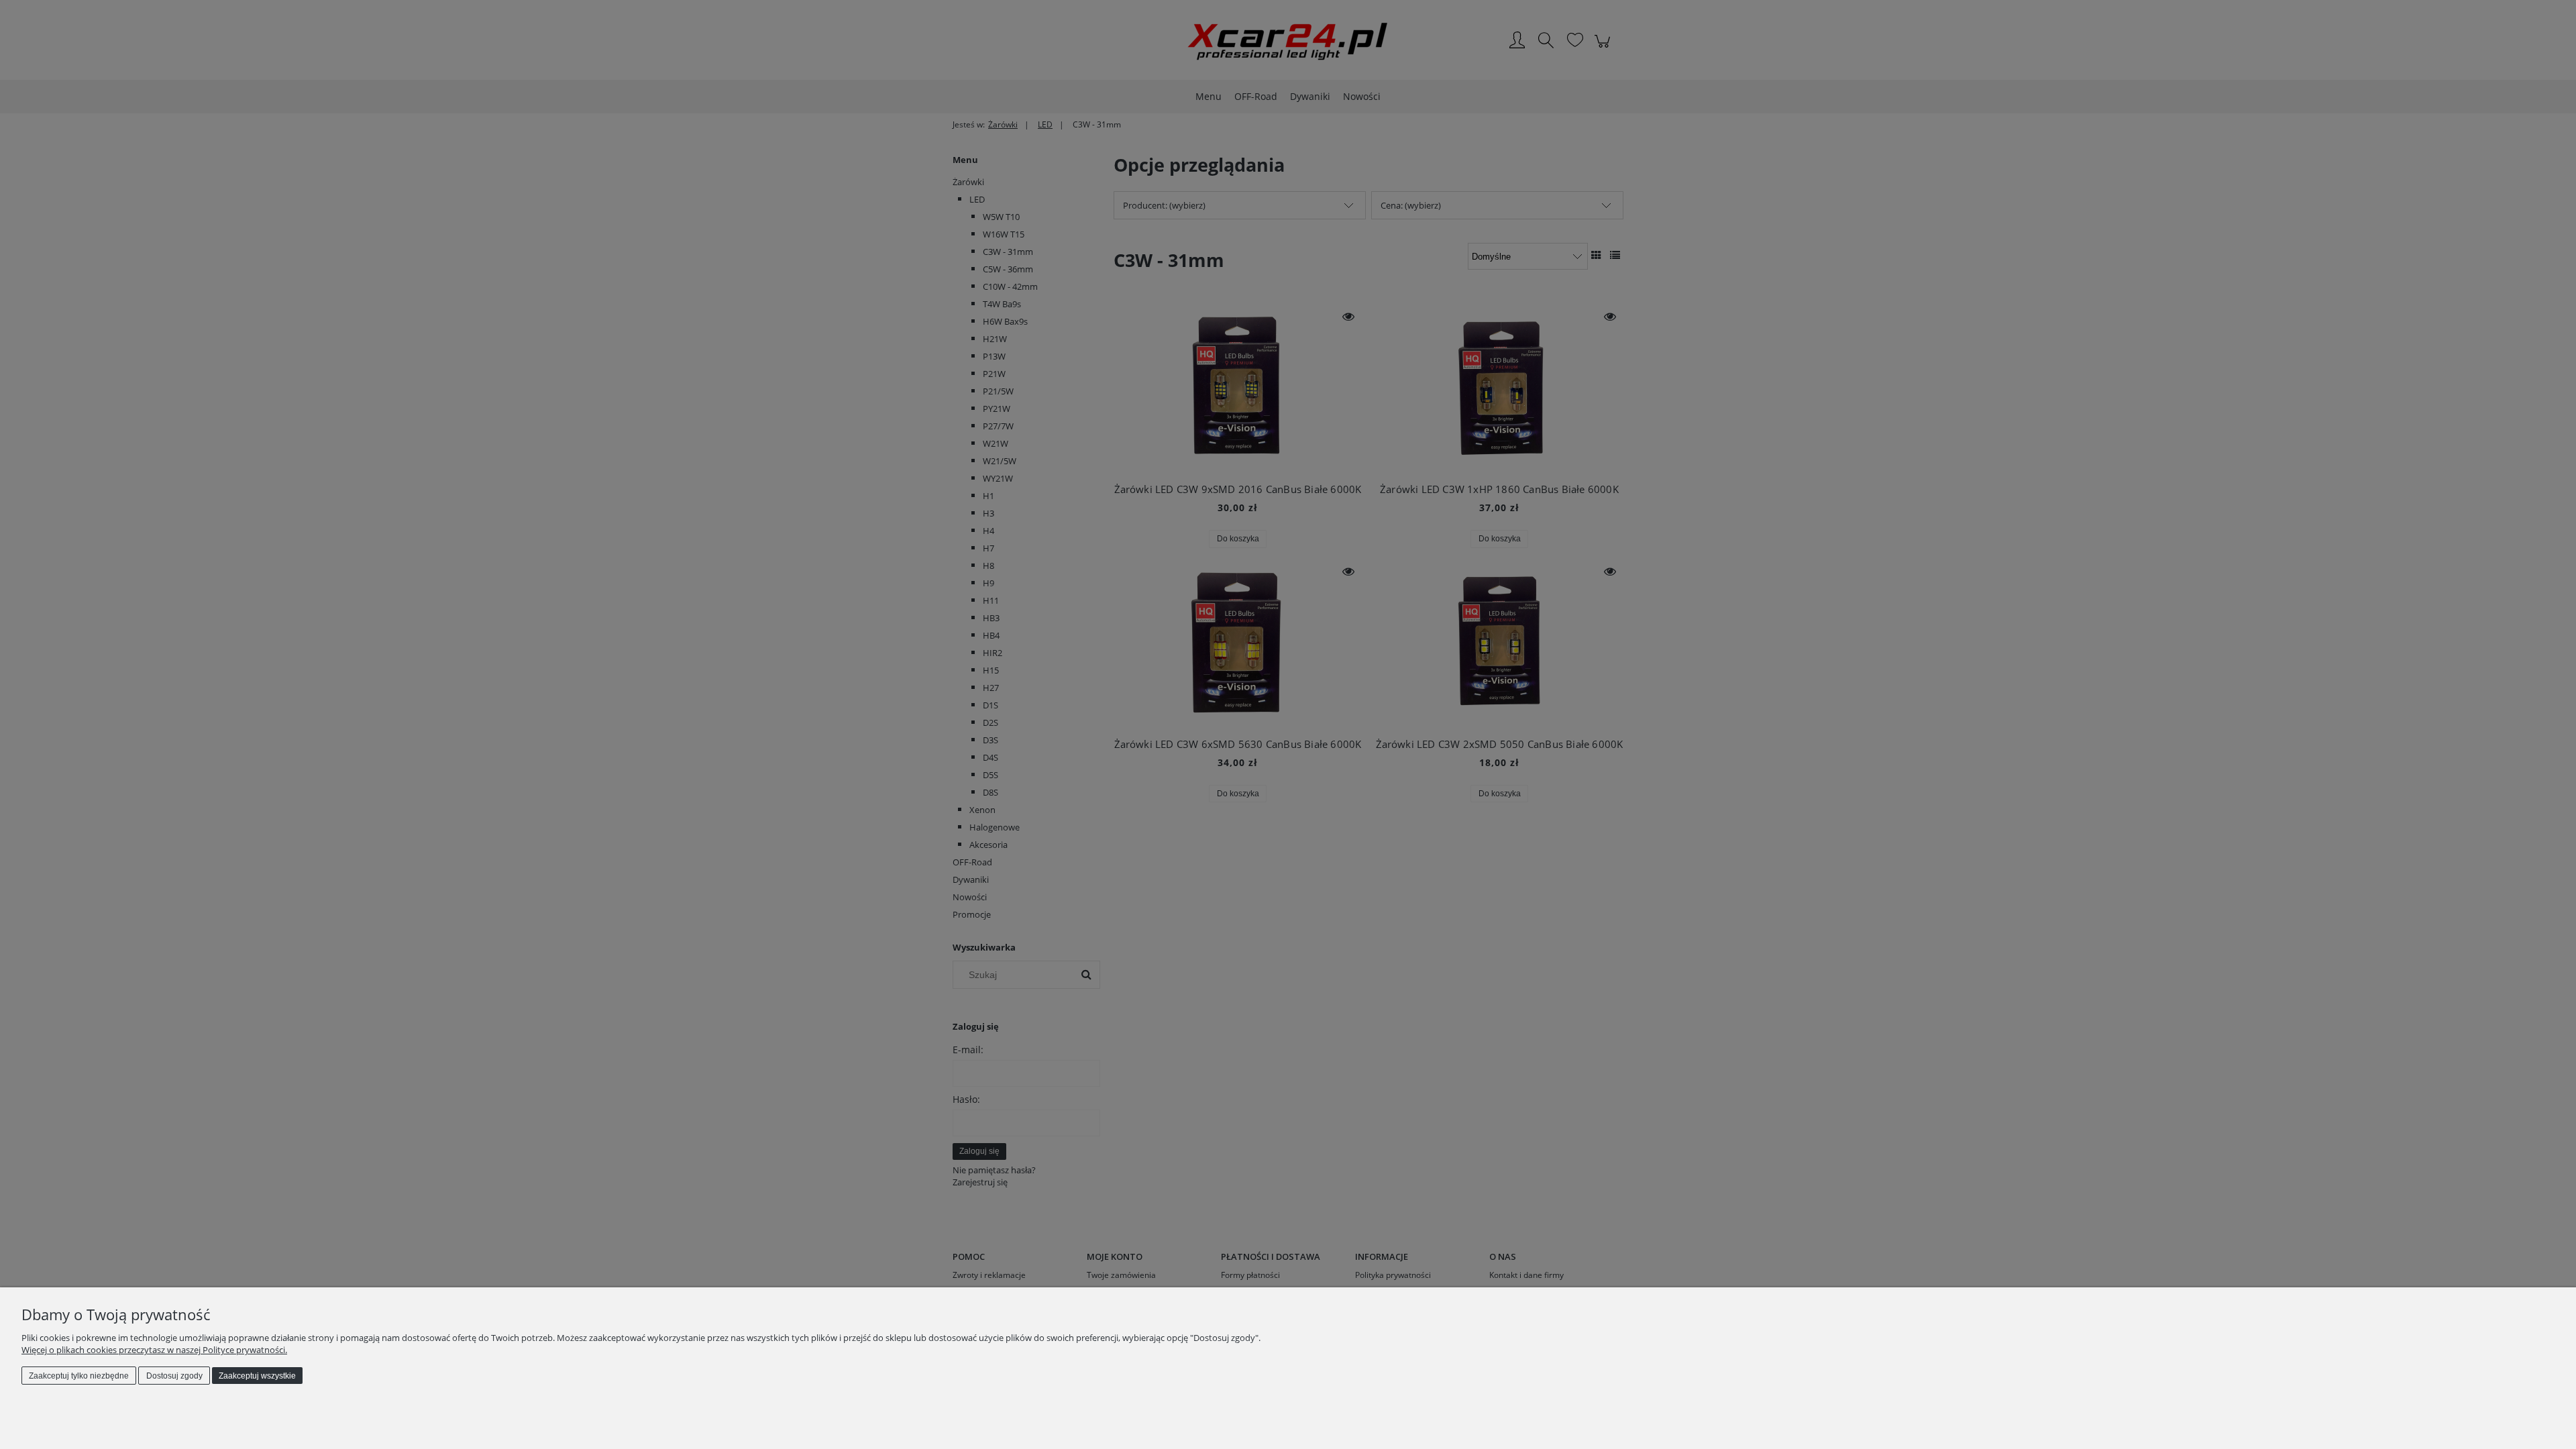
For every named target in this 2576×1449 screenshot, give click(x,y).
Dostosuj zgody (174, 1376)
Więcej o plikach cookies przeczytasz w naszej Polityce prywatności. (154, 1350)
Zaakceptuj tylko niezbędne (79, 1376)
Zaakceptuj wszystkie (257, 1376)
